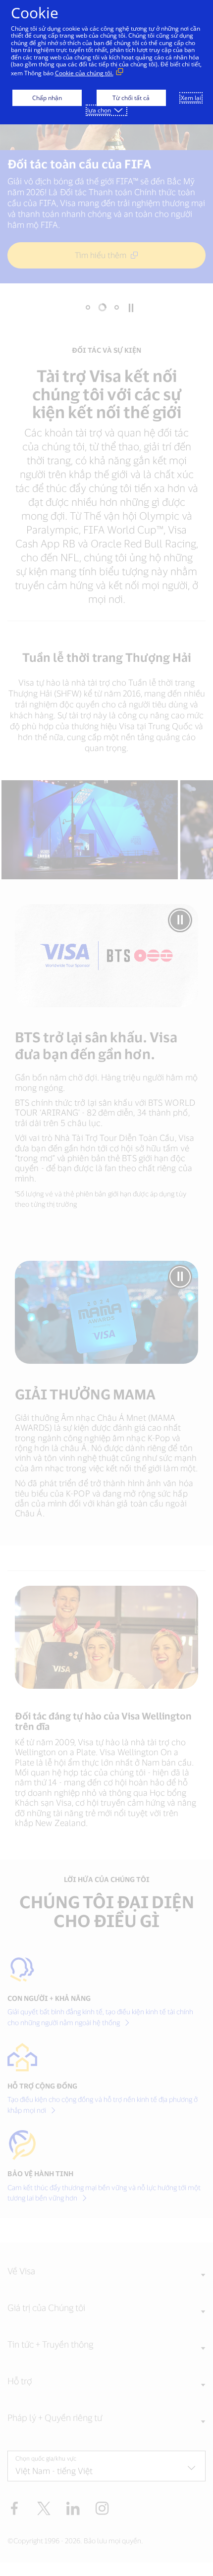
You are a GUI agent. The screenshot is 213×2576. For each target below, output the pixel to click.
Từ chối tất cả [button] (131, 98)
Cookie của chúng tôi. (84, 73)
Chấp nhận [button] (47, 98)
